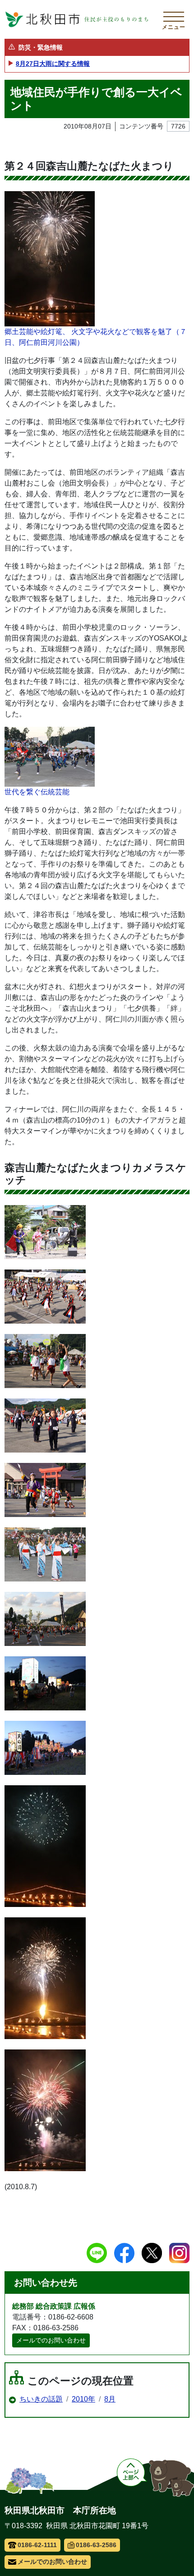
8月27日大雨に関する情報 (53, 64)
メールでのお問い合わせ (51, 2340)
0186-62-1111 (37, 2545)
